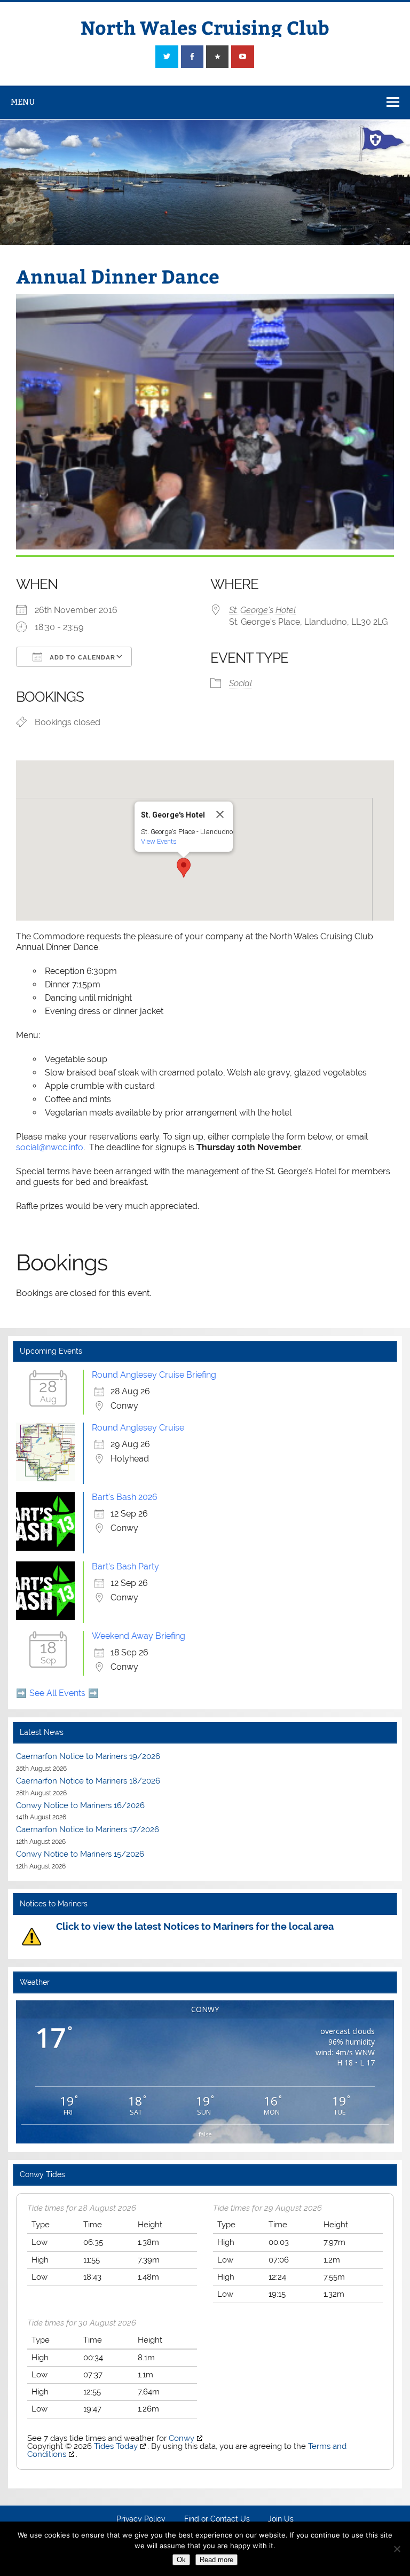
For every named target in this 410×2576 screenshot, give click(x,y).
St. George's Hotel (262, 610)
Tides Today (116, 2446)
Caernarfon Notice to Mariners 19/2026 (88, 1756)
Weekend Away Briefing (139, 1636)
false (205, 2134)
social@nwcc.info (50, 1147)
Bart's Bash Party (125, 1566)
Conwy (182, 2438)
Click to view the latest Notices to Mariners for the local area (195, 1926)
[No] (397, 2549)
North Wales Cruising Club (205, 27)
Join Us (281, 2519)
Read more (216, 2560)
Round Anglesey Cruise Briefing (154, 1375)
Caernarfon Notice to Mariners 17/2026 (88, 1829)
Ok (181, 2560)
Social (241, 683)
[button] (184, 868)
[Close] (220, 814)
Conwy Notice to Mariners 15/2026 (80, 1854)
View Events (159, 841)
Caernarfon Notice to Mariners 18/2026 (88, 1781)
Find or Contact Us (217, 2519)
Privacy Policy (141, 2519)
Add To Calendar (81, 657)
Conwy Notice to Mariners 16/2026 (80, 1805)
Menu (23, 102)
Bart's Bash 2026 (125, 1497)
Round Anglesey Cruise (138, 1428)
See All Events (57, 1693)
